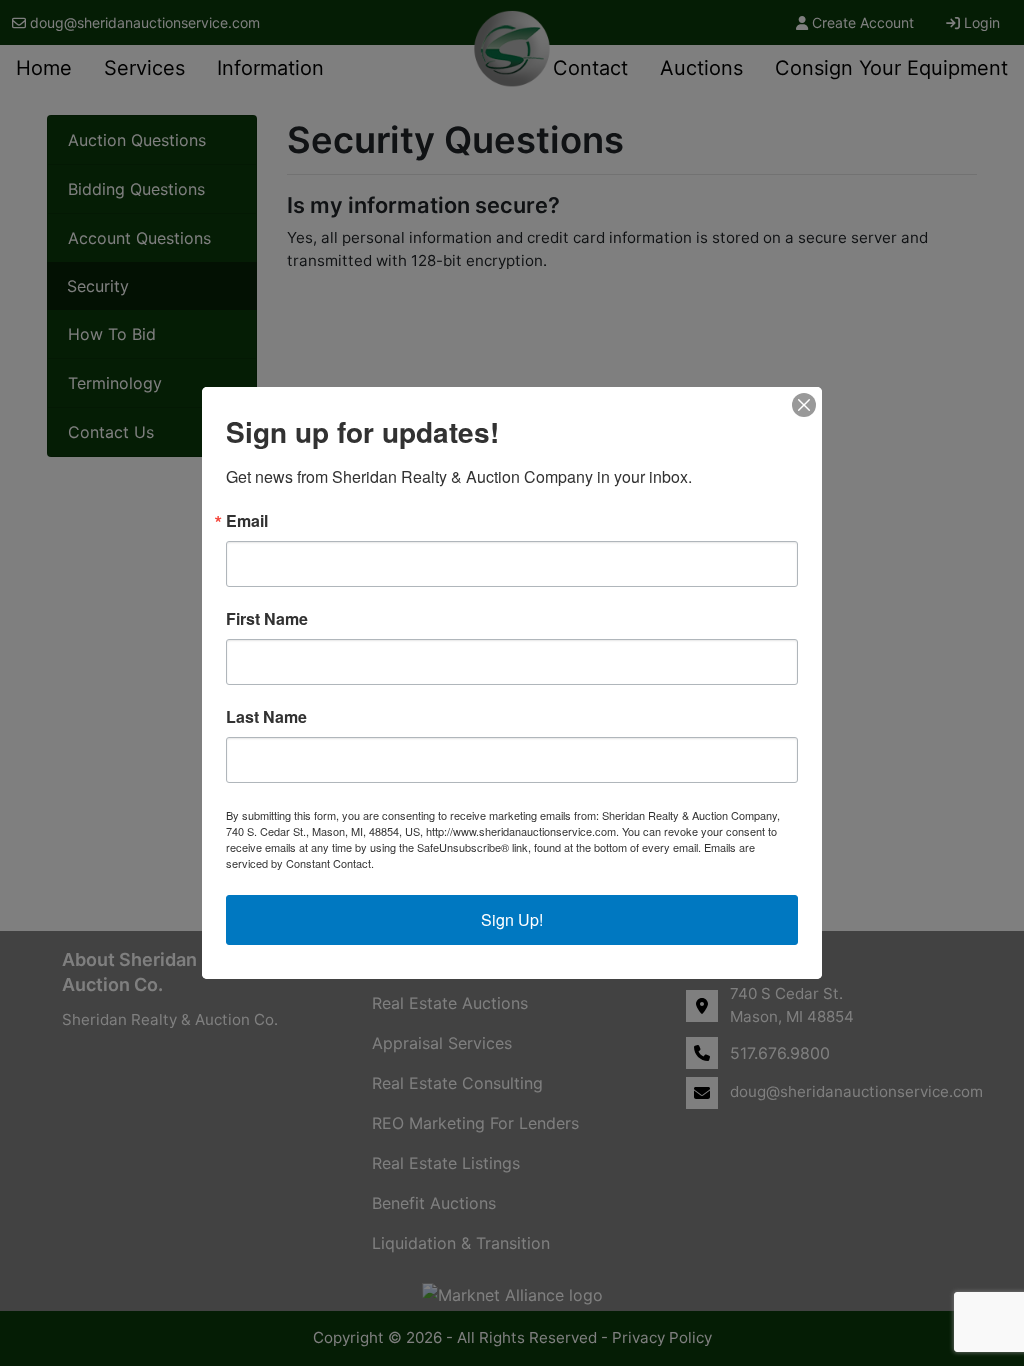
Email (247, 521)
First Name (267, 619)
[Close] (804, 405)
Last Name (266, 717)
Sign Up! (512, 919)
